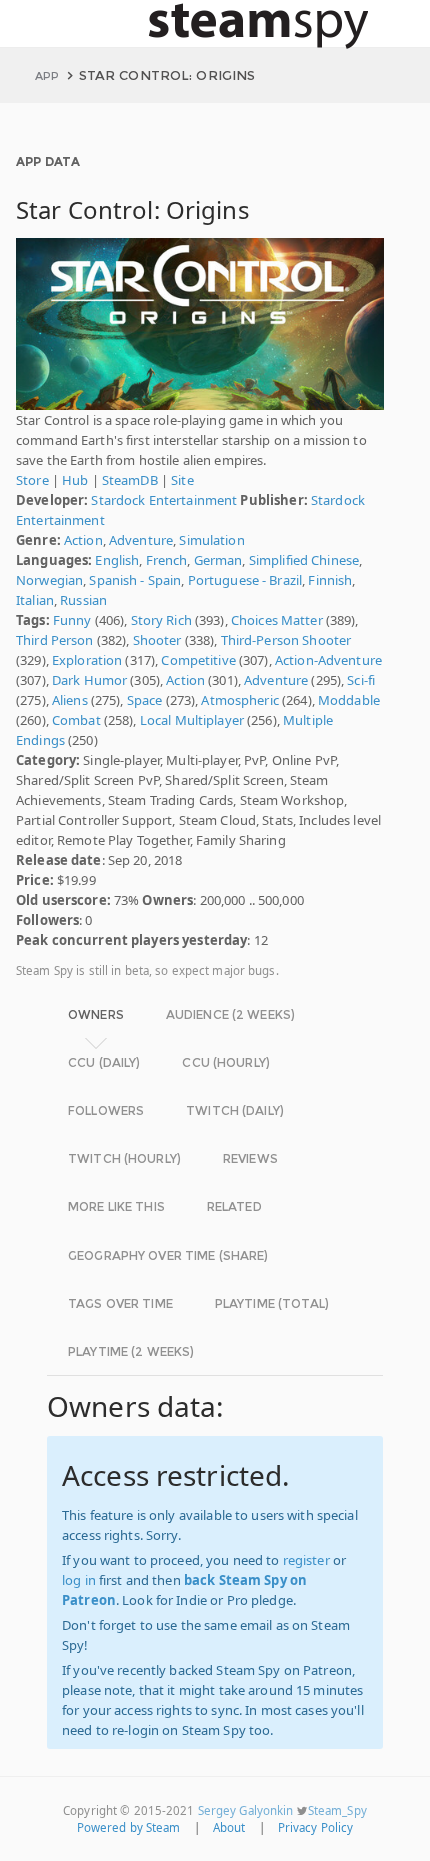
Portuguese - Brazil (245, 580)
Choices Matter (277, 620)
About (229, 1827)
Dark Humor (89, 680)
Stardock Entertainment (164, 500)
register (306, 1560)
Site (182, 480)
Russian (83, 600)
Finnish (330, 580)
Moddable (349, 700)
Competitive (198, 660)
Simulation (211, 540)
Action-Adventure (328, 660)
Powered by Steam (129, 1827)
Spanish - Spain (135, 580)
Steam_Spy (337, 1810)
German (218, 560)
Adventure (141, 540)
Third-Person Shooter (286, 640)
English (117, 560)
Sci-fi (361, 680)
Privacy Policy (316, 1827)
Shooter (157, 640)
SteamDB (130, 480)
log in (79, 1580)
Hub (75, 480)
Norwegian (49, 580)
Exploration (87, 660)
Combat (76, 720)
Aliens (70, 700)
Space (145, 700)
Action (83, 540)
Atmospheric (239, 700)
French (167, 560)
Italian (35, 600)
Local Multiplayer (192, 720)
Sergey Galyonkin (246, 1810)
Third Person (55, 640)
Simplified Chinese (304, 560)
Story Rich (161, 620)
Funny (72, 620)
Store (32, 480)
